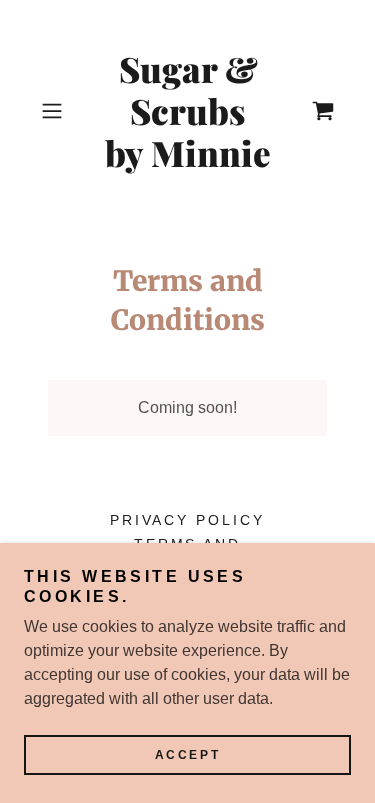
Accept (187, 755)
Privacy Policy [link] (188, 520)
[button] (55, 111)
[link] (188, 111)
